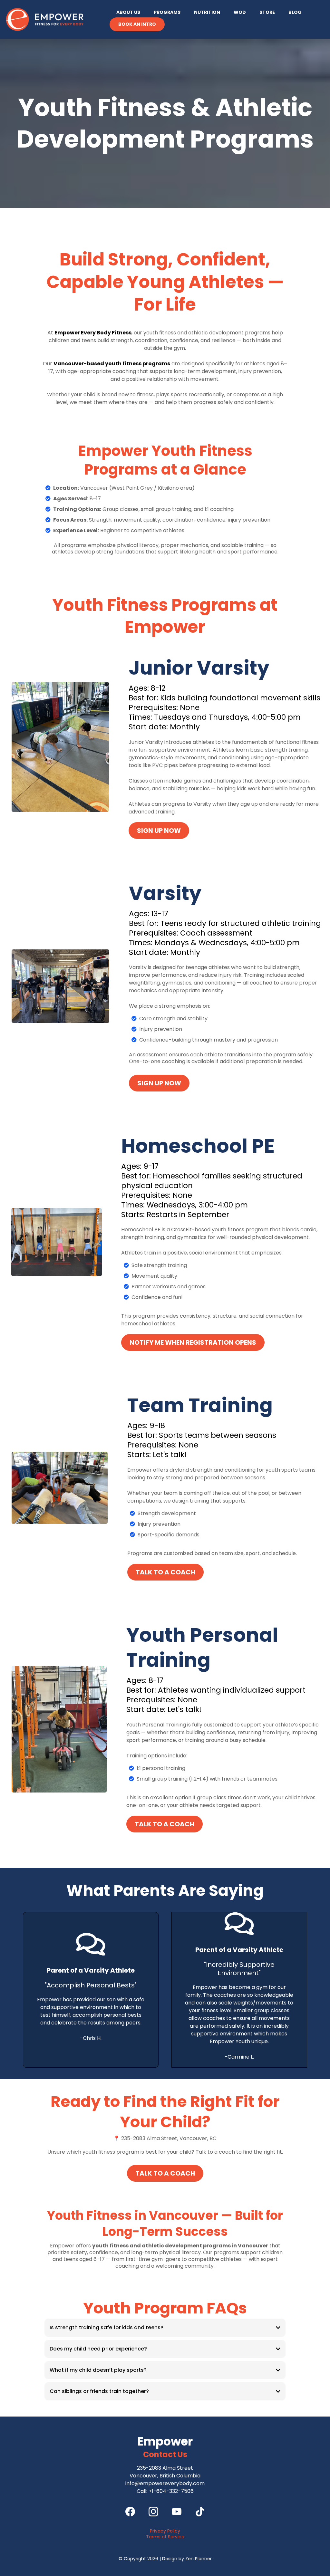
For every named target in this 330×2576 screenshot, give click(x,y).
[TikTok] (200, 2512)
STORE (267, 12)
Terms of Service (165, 2537)
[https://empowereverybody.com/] (45, 19)
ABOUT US (128, 12)
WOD (240, 12)
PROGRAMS (167, 12)
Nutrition (207, 12)
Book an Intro (137, 24)
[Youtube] (177, 2512)
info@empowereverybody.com (165, 2483)
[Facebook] (130, 2512)
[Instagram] (153, 2512)
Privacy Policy (165, 2531)
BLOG (295, 12)
